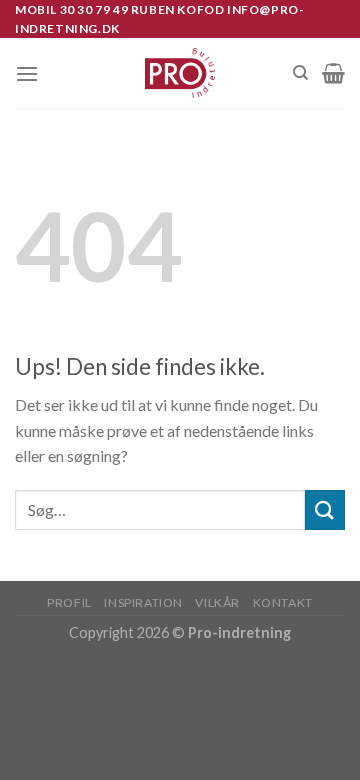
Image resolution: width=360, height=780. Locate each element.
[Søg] (300, 73)
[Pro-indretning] (180, 73)
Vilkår (217, 602)
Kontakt (283, 602)
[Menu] (27, 73)
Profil (69, 602)
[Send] (325, 509)
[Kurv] (333, 73)
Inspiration (143, 602)
